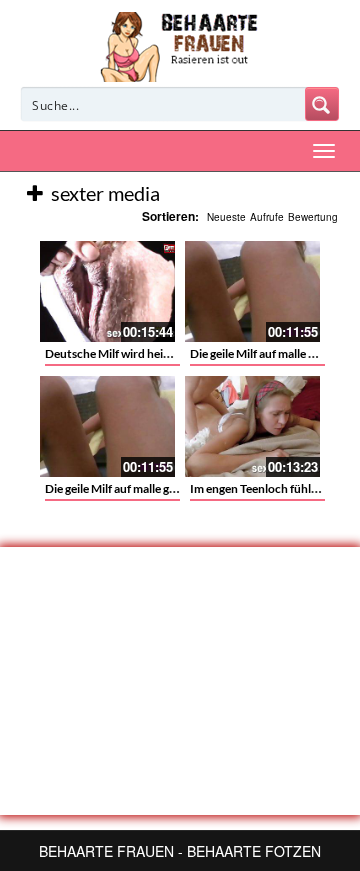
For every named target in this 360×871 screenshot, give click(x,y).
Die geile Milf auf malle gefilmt (122, 488)
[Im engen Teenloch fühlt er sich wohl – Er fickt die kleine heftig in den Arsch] (252, 426)
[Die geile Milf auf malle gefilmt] (107, 426)
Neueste (226, 217)
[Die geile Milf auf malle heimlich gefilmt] (252, 291)
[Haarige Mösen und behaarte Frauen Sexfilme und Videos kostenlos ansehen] (180, 45)
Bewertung (313, 217)
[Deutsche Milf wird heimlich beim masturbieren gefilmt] (107, 291)
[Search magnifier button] (322, 104)
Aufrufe (267, 217)
